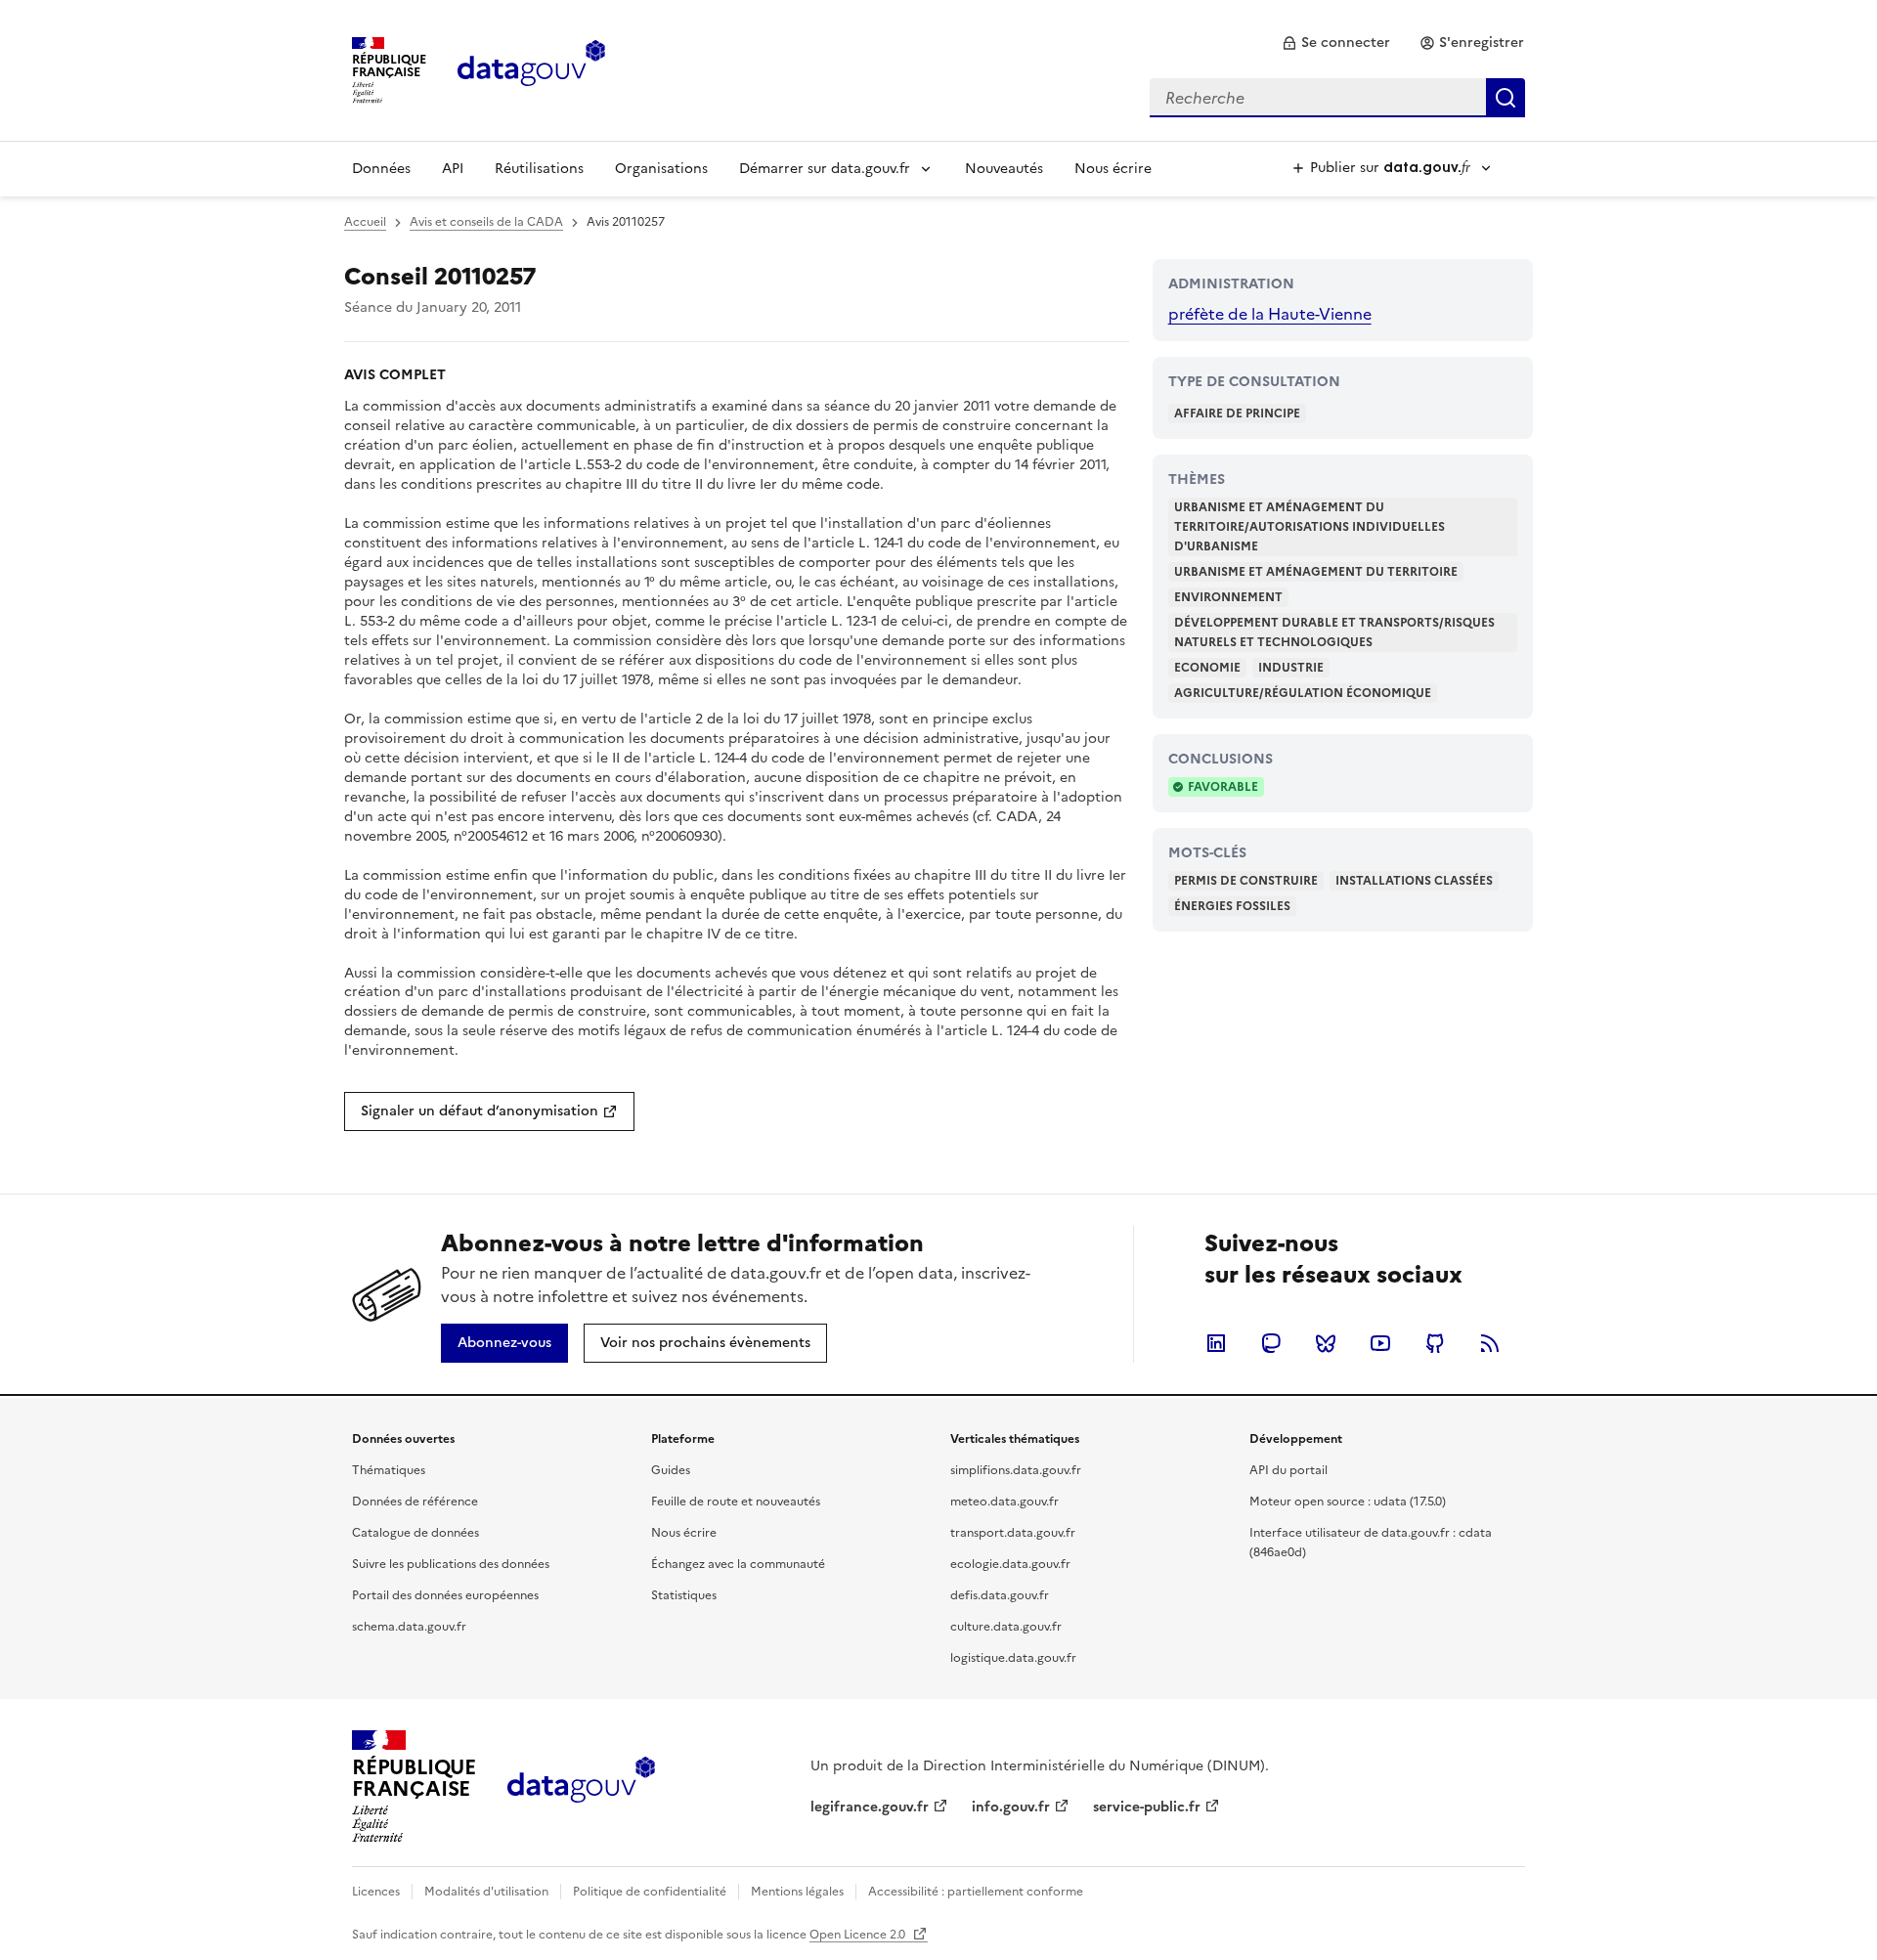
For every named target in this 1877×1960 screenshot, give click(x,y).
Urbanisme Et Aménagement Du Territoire (1316, 572)
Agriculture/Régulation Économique (1303, 693)
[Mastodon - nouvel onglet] (1271, 1343)
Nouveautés (1004, 169)
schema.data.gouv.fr (409, 1627)
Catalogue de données (415, 1533)
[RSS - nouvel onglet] (1490, 1343)
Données (381, 169)
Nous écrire (1113, 169)
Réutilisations (539, 169)
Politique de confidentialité (650, 1892)
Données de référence (415, 1502)
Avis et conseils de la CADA (486, 222)
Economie (1207, 668)
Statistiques (684, 1595)
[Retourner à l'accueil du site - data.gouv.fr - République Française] (581, 1787)
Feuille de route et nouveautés (736, 1502)
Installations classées (1414, 881)
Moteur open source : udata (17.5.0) (1348, 1502)
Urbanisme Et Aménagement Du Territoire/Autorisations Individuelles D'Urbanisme (1310, 527)
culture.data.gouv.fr (1006, 1627)
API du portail (1288, 1470)
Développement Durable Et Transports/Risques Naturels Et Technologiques (1334, 632)
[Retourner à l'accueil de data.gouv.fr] (531, 68)
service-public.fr (1147, 1807)
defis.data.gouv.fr (1000, 1595)
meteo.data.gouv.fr (1004, 1502)
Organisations (661, 169)
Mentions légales (797, 1892)
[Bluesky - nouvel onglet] (1326, 1343)
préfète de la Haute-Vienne (1270, 314)
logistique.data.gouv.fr (1013, 1658)
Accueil (365, 222)
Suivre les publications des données (451, 1564)
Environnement (1228, 597)
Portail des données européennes (445, 1595)
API (453, 169)
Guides (671, 1470)
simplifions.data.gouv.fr (1016, 1470)
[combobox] (1337, 98)
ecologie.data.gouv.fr (1010, 1564)
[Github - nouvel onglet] (1435, 1343)
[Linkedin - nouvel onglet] (1216, 1343)
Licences (376, 1892)
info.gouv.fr (1011, 1807)
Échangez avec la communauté (738, 1564)
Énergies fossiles (1232, 906)
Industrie (1291, 668)
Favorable (1223, 787)
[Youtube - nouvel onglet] (1380, 1343)
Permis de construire (1246, 881)
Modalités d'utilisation (486, 1892)
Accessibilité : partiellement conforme (976, 1892)
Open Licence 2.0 (859, 1935)
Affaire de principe (1237, 414)
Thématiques (389, 1470)
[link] (1336, 43)
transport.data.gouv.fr (1013, 1533)
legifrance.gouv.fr (870, 1807)
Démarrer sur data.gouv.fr (825, 169)
